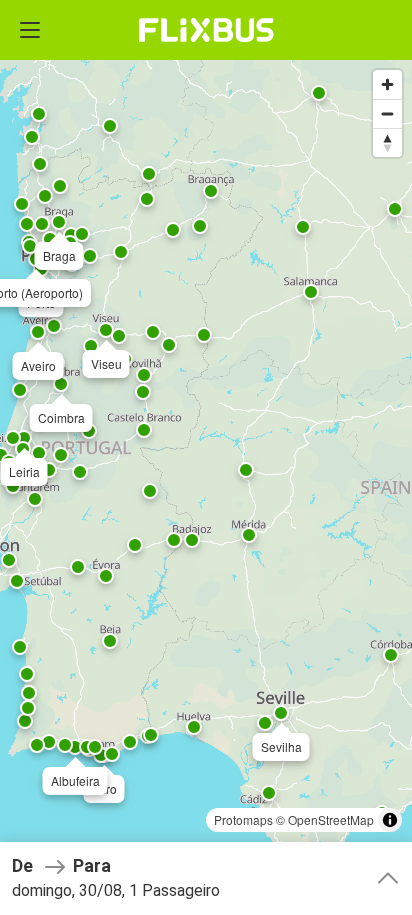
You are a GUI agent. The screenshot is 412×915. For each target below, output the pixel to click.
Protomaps (243, 819)
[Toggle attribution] (390, 820)
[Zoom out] (387, 113)
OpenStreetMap (331, 819)
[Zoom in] (387, 84)
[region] (206, 457)
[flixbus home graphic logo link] (206, 30)
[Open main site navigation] (30, 30)
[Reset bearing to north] (387, 142)
